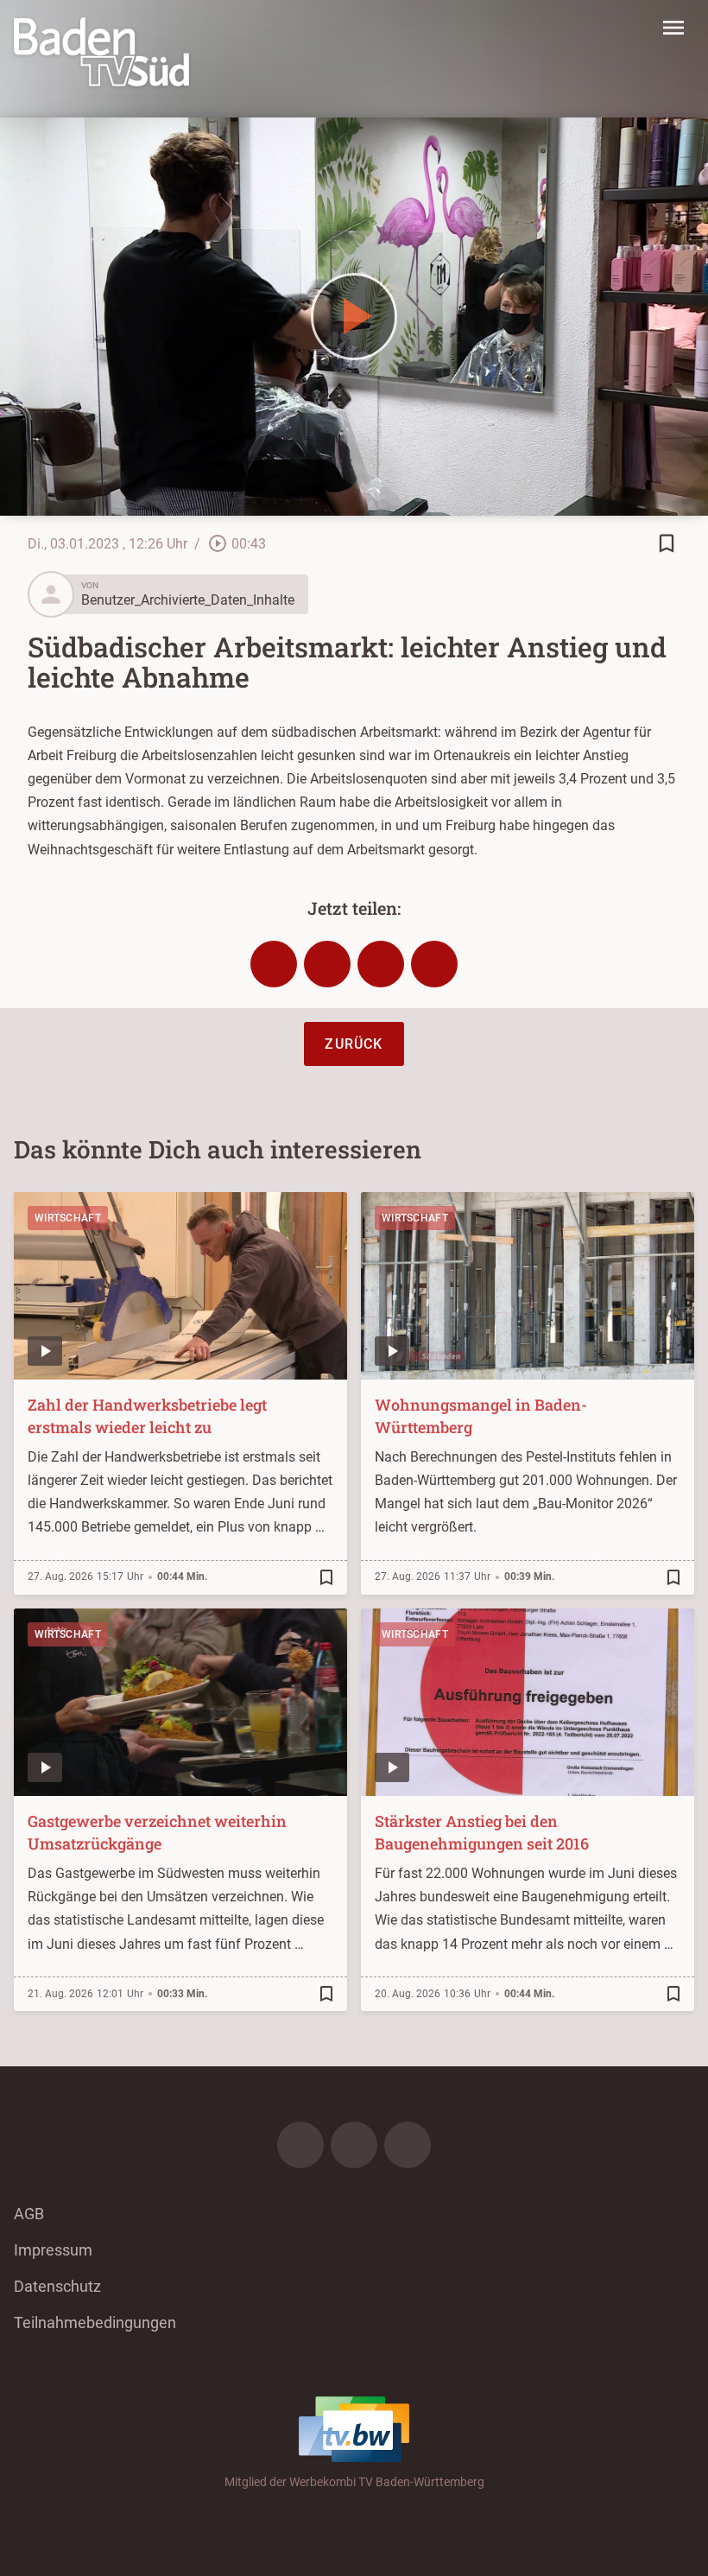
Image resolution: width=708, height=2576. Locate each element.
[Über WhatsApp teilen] (381, 964)
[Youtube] (408, 2145)
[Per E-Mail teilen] (434, 964)
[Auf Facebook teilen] (274, 964)
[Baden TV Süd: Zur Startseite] (101, 52)
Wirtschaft (68, 1218)
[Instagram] (354, 2145)
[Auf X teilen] (327, 964)
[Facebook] (300, 2145)
